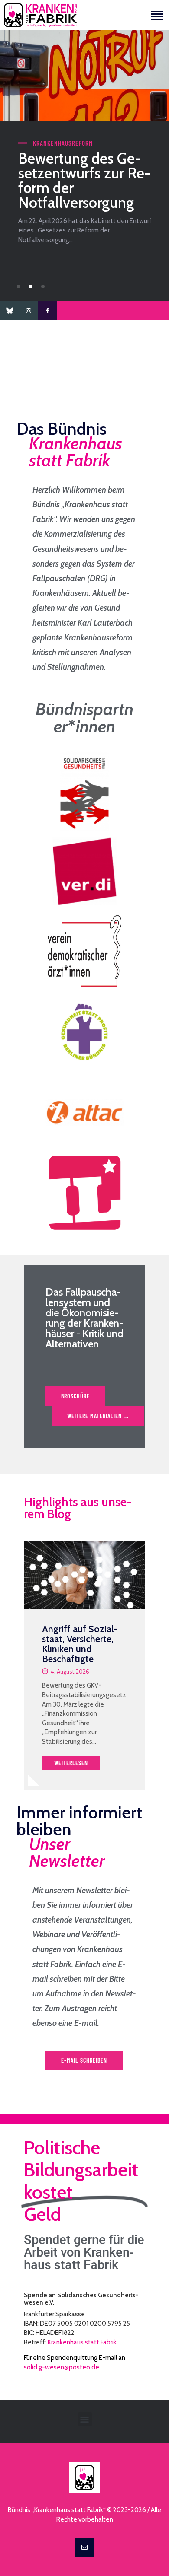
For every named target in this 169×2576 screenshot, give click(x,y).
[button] (19, 287)
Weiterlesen (71, 1763)
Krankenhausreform (63, 143)
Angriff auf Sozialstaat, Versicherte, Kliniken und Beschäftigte (80, 1644)
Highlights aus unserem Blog (78, 1508)
